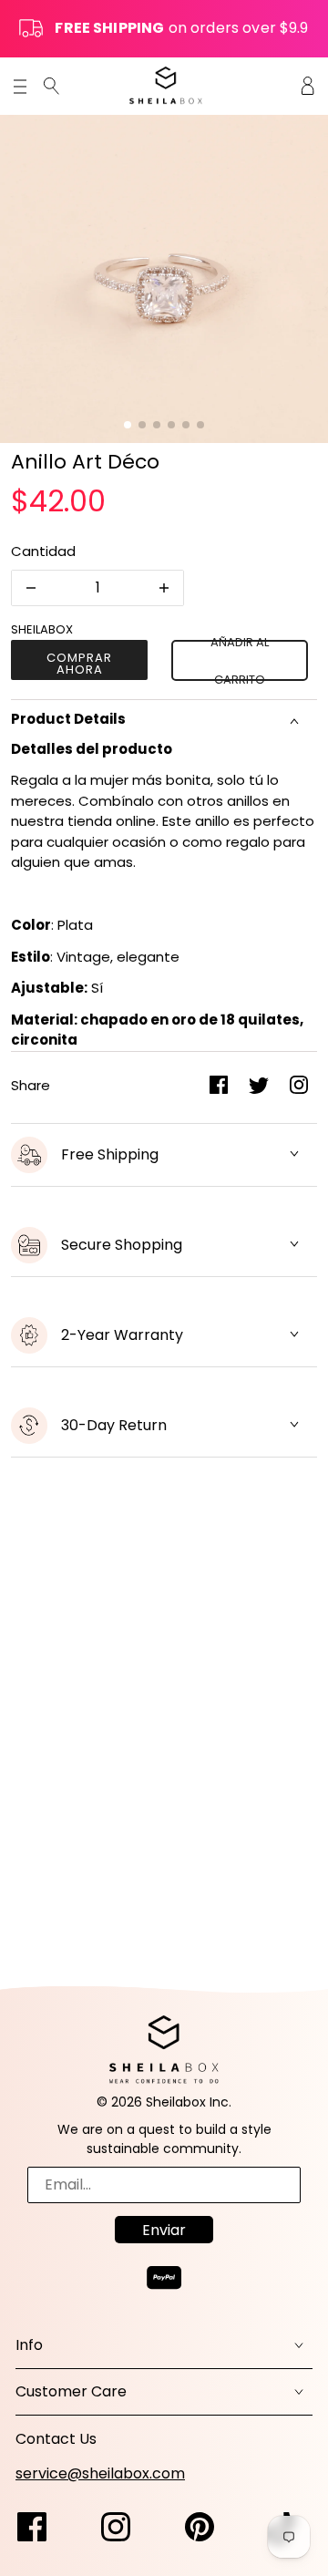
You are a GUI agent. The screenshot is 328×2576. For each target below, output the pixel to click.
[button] (128, 425)
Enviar (164, 2230)
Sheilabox (42, 629)
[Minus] (31, 588)
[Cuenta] (308, 85)
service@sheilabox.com (100, 2473)
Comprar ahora (79, 664)
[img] (51, 85)
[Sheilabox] (166, 85)
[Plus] (164, 588)
